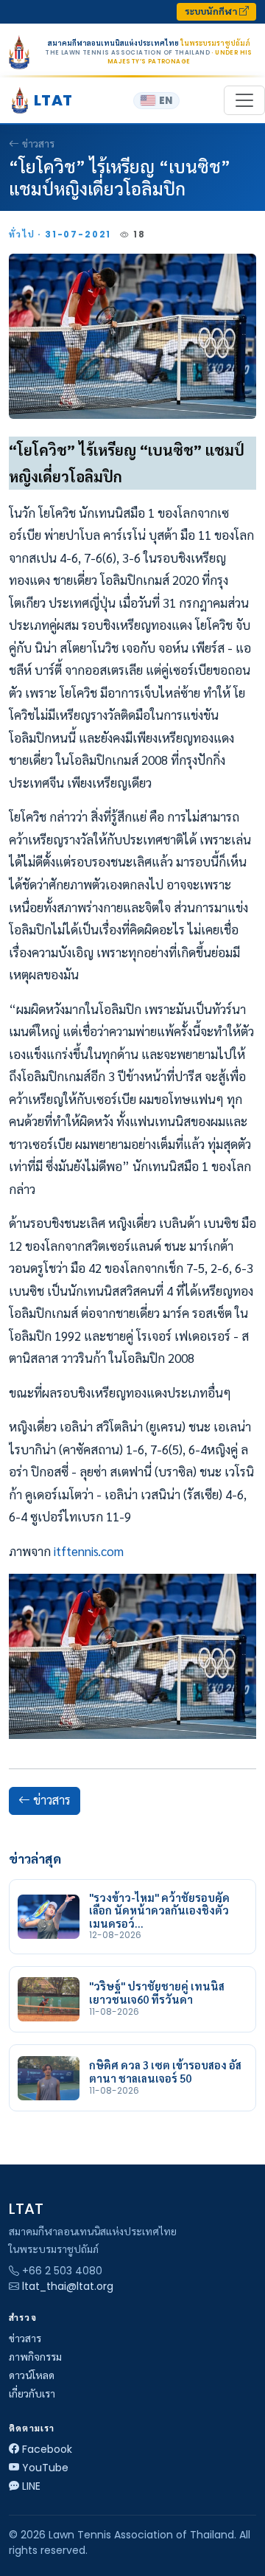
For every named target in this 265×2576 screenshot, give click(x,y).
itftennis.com (89, 1551)
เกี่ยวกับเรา (32, 2394)
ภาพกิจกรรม (35, 2357)
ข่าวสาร (38, 144)
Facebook (47, 2449)
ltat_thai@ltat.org (68, 2286)
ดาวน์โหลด (32, 2375)
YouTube (45, 2468)
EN (166, 101)
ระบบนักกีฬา (212, 11)
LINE (31, 2486)
